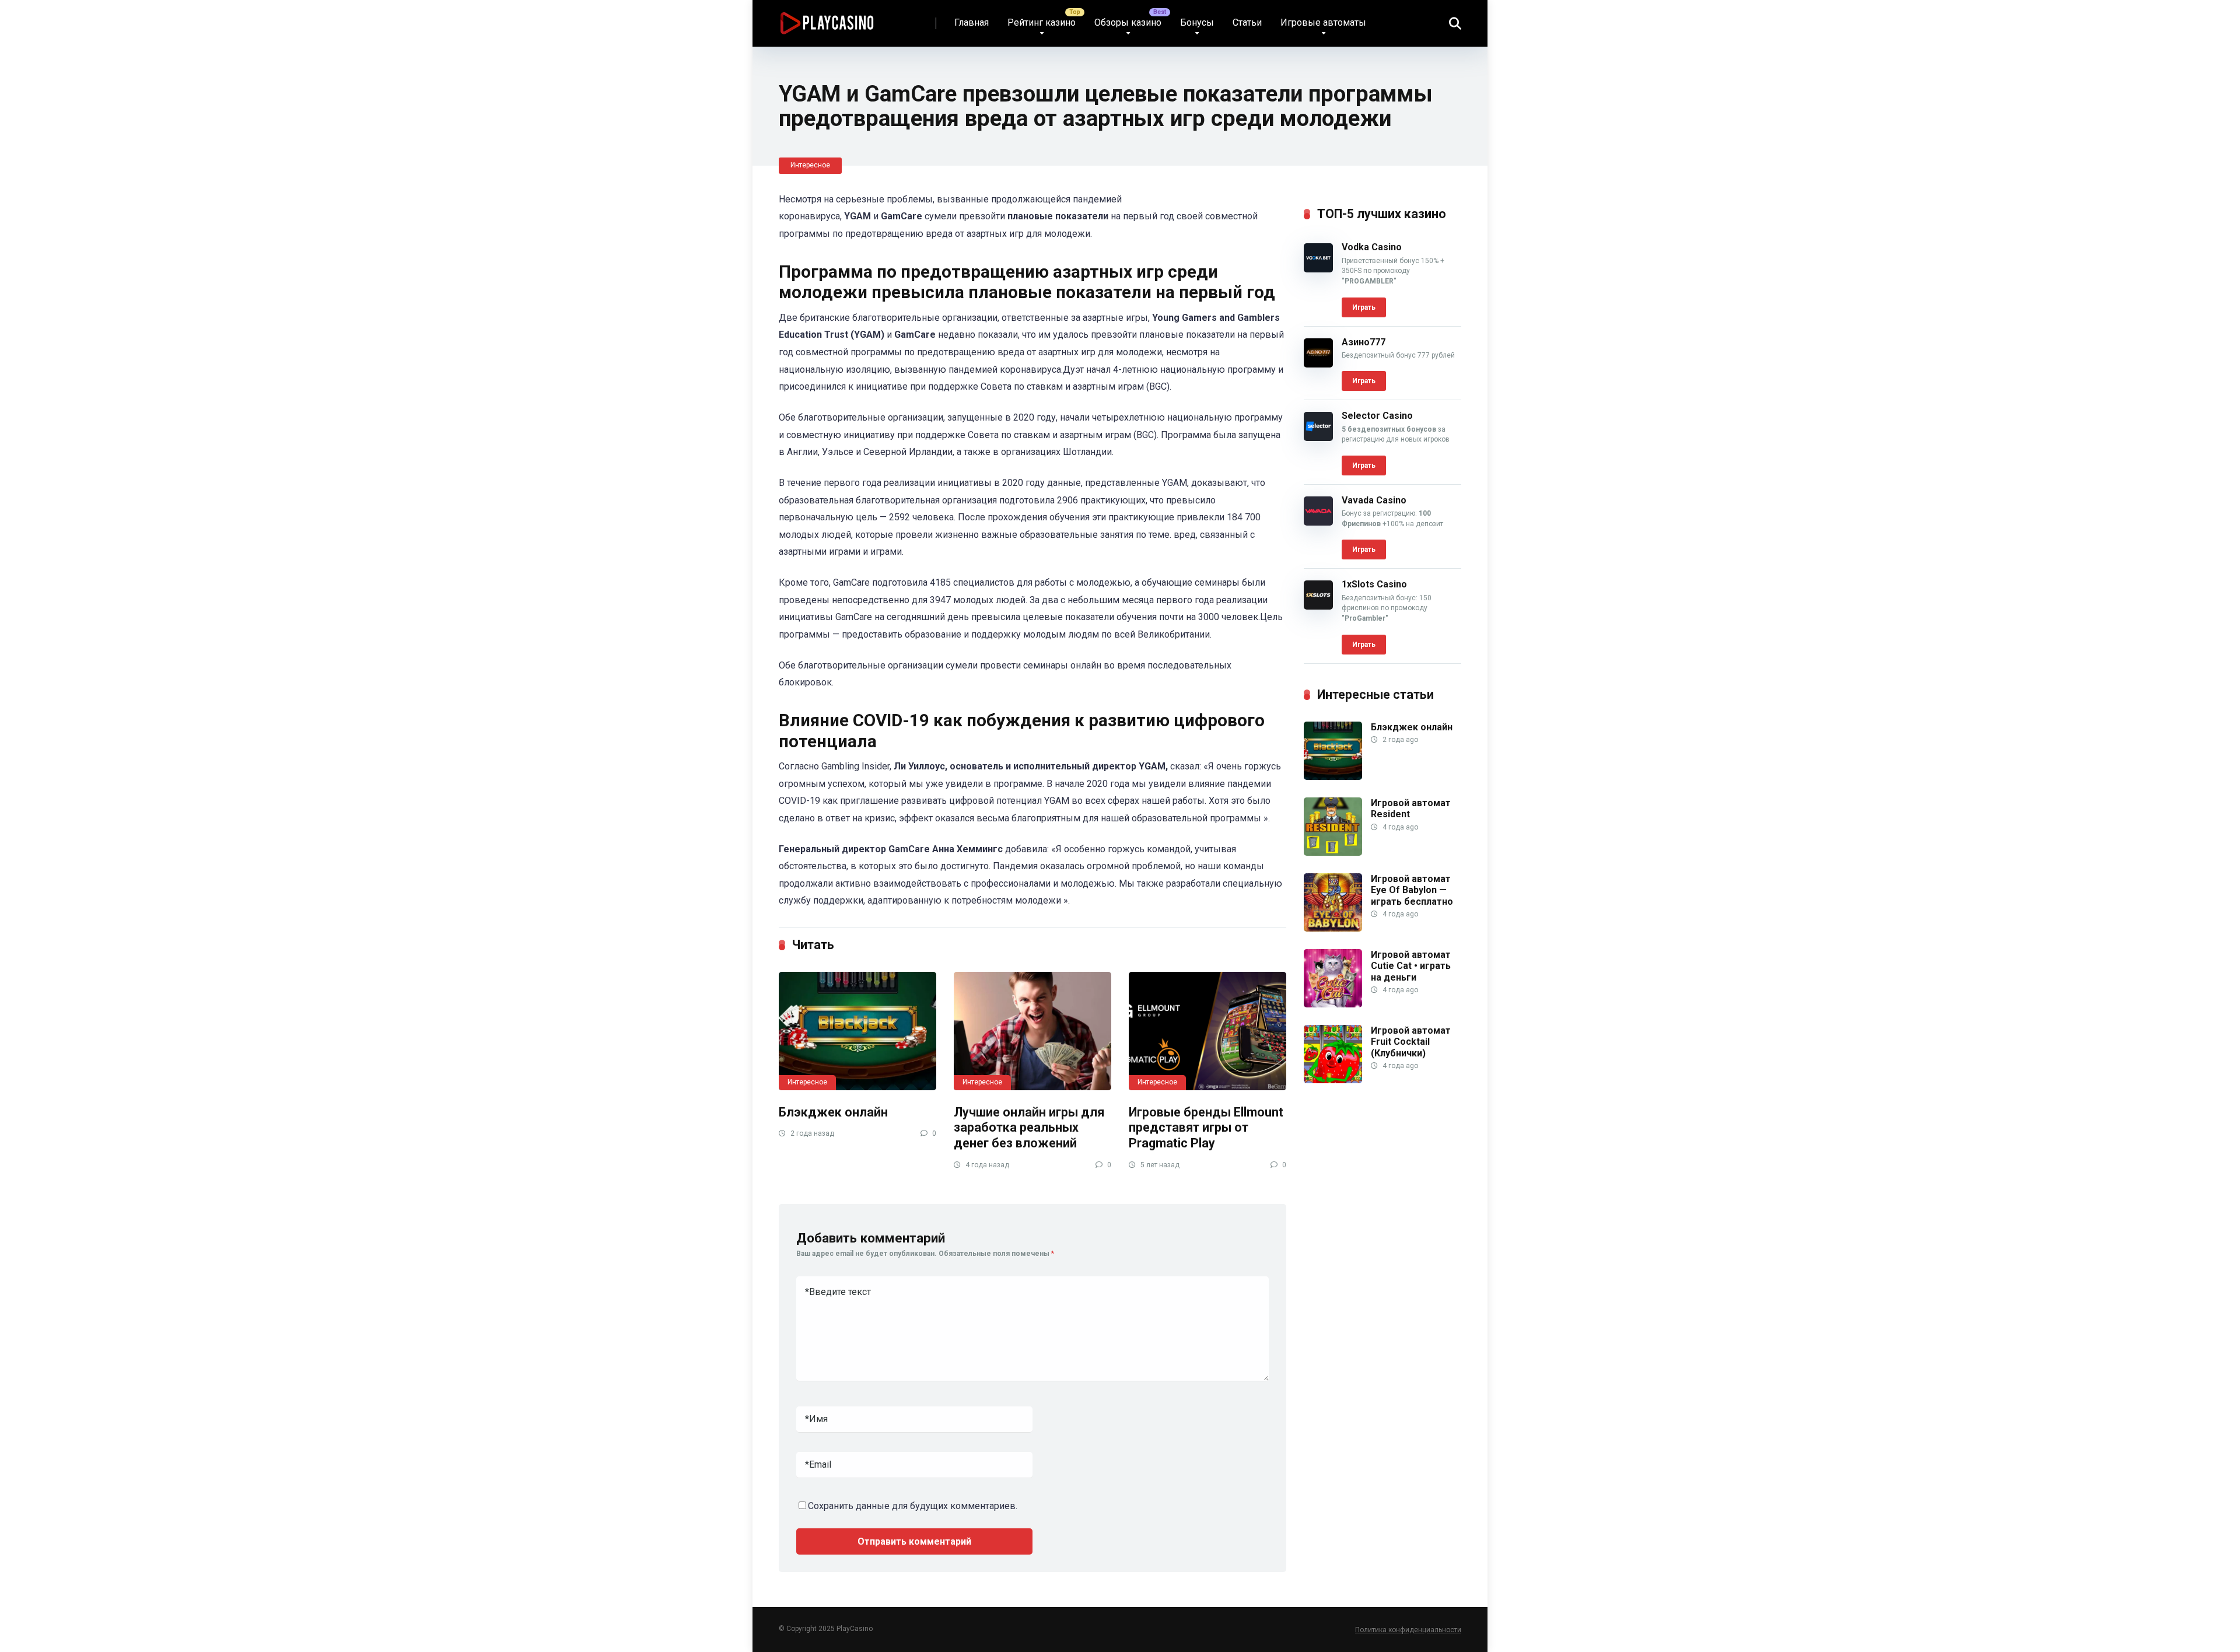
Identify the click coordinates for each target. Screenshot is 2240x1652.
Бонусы (1197, 22)
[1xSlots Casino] (1318, 606)
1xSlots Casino (1374, 584)
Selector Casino (1377, 416)
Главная (972, 22)
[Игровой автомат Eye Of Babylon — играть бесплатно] (1333, 928)
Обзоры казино (1128, 22)
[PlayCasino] (827, 19)
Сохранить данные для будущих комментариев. (913, 1506)
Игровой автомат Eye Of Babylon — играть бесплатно (1412, 890)
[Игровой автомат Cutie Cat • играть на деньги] (1333, 1004)
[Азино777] (1318, 364)
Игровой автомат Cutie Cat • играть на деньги (1411, 966)
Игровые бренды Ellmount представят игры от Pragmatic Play (1206, 1128)
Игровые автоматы (1323, 22)
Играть (1364, 307)
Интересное (810, 165)
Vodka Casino (1372, 247)
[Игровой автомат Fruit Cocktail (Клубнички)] (1333, 1080)
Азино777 (1364, 342)
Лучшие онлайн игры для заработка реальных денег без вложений (1029, 1128)
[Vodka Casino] (1318, 269)
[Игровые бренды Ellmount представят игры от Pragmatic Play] (1207, 1031)
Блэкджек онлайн (833, 1112)
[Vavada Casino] (1318, 522)
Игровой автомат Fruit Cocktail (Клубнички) (1411, 1042)
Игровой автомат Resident (1411, 808)
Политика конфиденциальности (1408, 1630)
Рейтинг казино (1042, 22)
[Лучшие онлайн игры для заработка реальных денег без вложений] (1032, 1031)
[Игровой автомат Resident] (1333, 853)
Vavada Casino (1374, 500)
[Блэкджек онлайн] (857, 1031)
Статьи (1247, 22)
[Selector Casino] (1318, 438)
